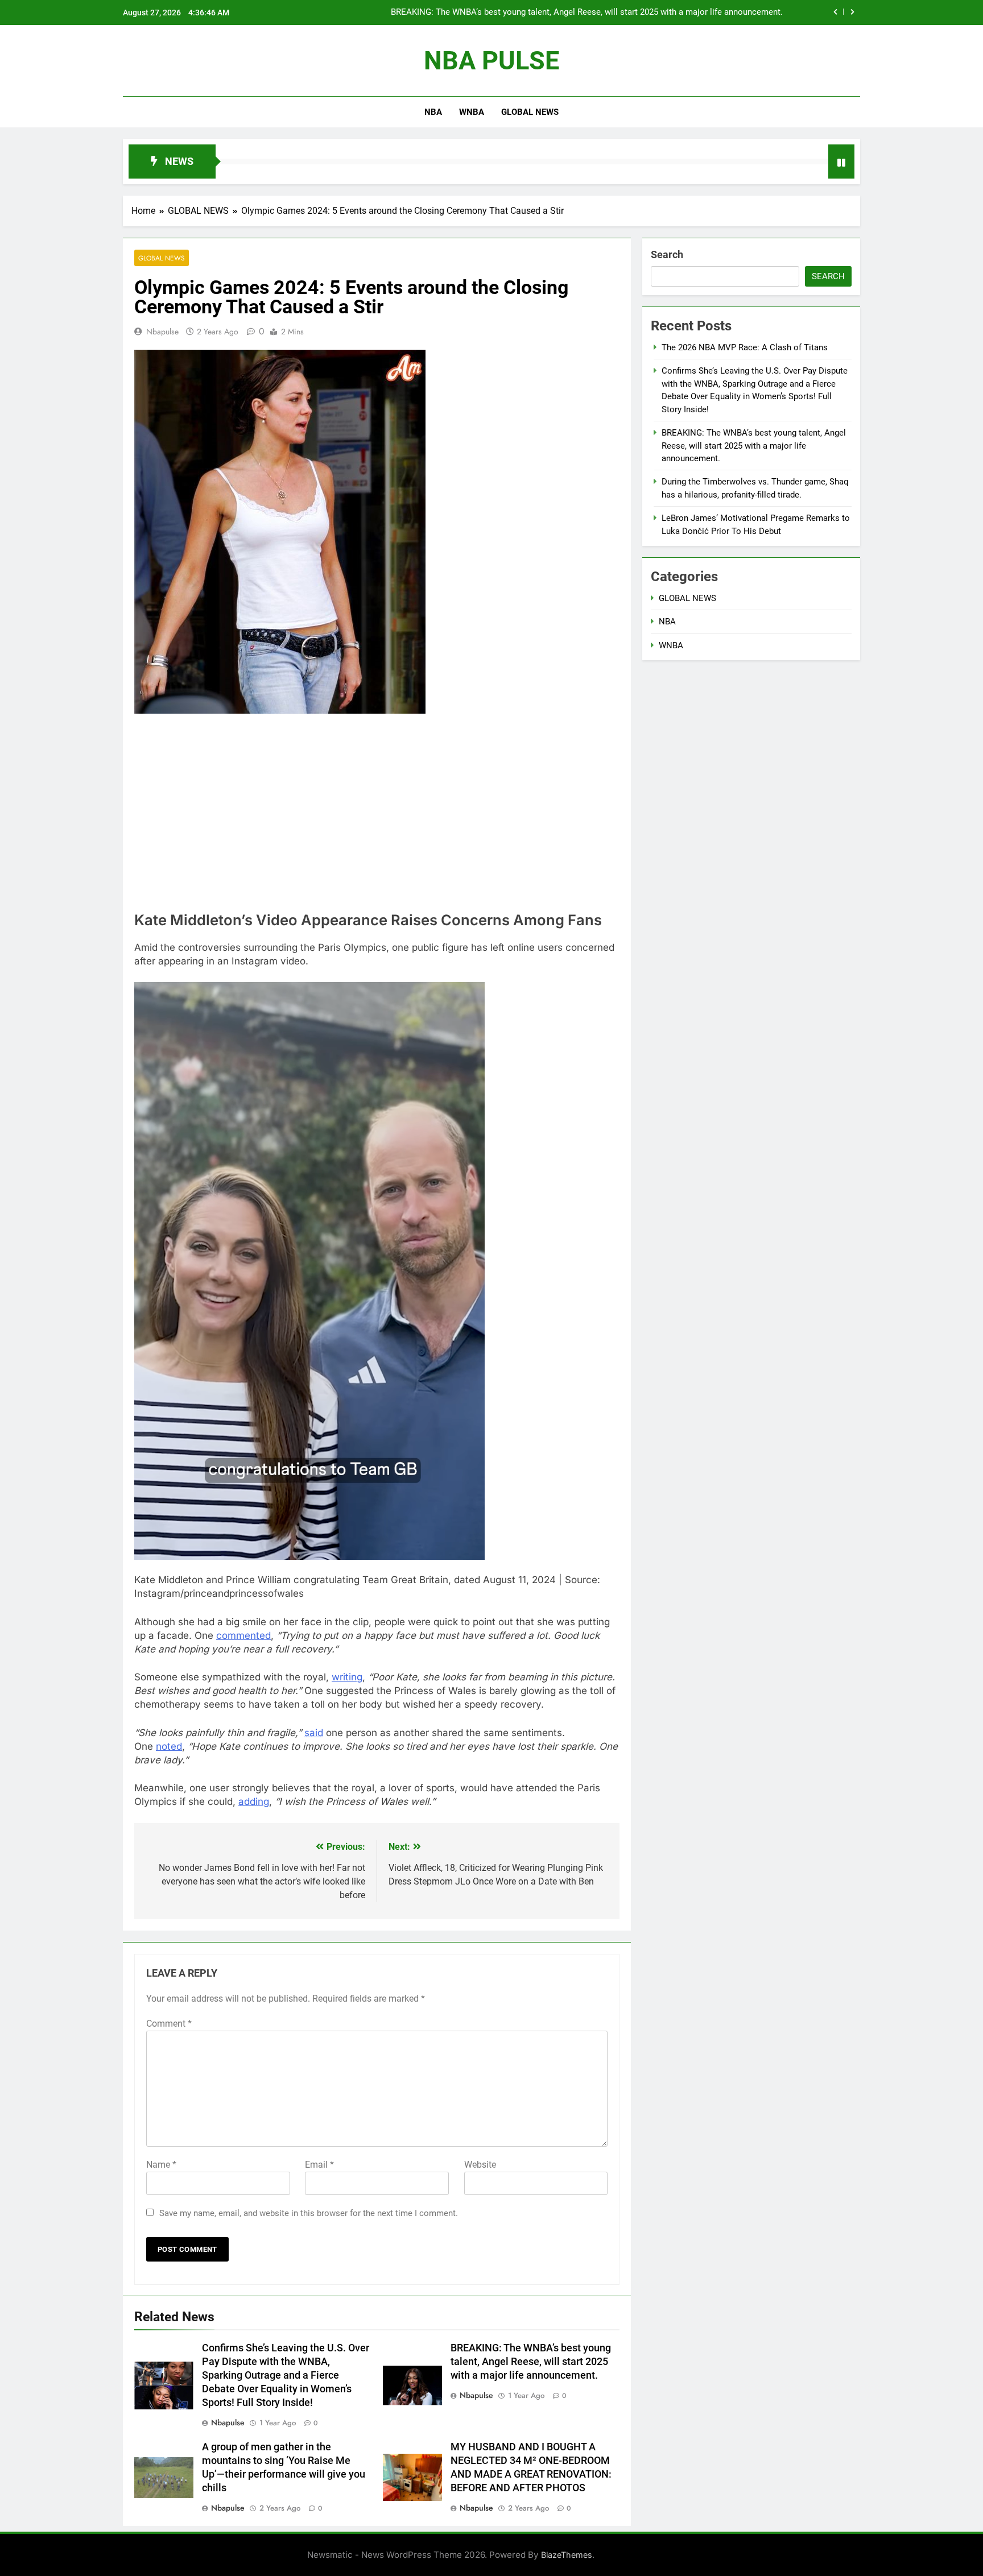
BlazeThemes (567, 2555)
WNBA (472, 112)
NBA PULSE (491, 61)
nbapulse (162, 332)
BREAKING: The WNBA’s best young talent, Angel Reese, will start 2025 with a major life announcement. (531, 2362)
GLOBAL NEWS (530, 112)
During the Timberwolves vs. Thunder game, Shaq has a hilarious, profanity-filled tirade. (618, 13)
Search (667, 254)
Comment (169, 2024)
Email (319, 2165)
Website (480, 2165)
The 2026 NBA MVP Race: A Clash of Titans (745, 347)
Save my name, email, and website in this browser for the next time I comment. (309, 2213)
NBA (433, 112)
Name (161, 2165)
